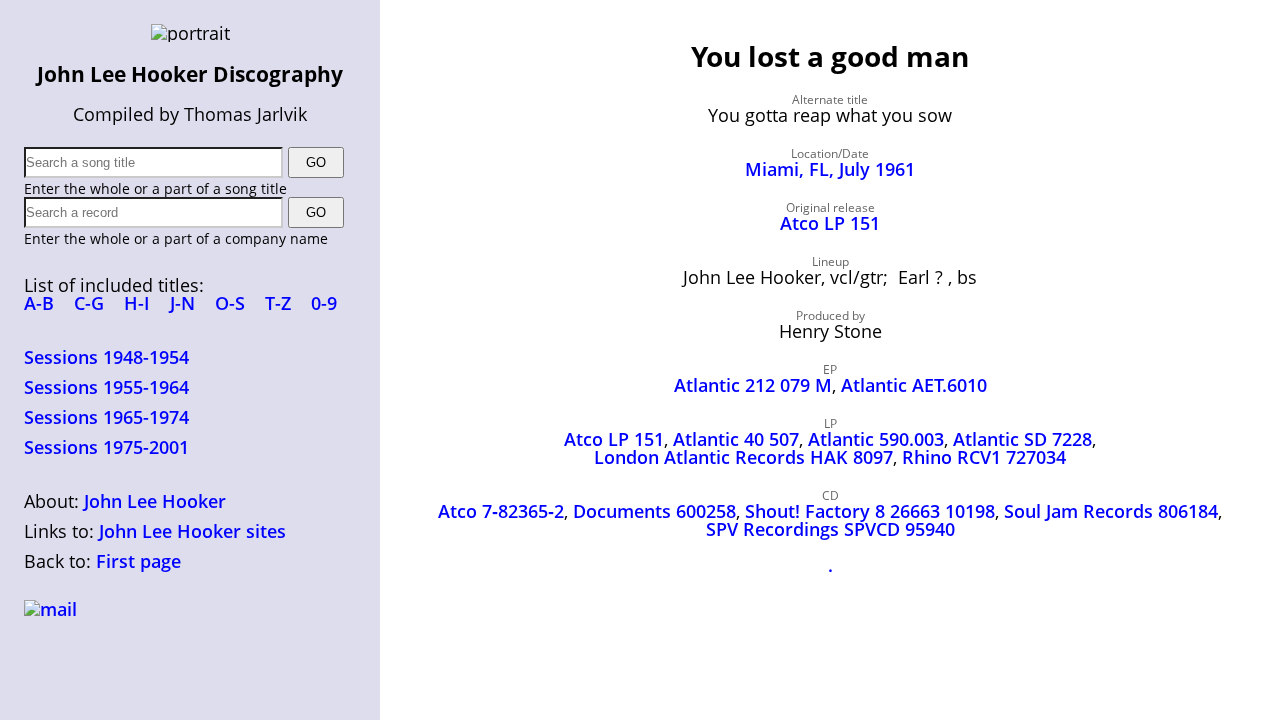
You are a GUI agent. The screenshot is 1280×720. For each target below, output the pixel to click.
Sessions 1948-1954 (106, 357)
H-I (137, 303)
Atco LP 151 (830, 223)
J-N (182, 303)
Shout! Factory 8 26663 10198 (870, 511)
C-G (89, 303)
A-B (39, 303)
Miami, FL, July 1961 (830, 169)
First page (138, 561)
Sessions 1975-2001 (106, 447)
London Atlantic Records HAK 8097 (743, 457)
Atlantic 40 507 (736, 439)
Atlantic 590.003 (876, 439)
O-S (230, 303)
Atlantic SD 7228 (1022, 439)
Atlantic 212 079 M (753, 385)
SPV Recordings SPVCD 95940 (830, 529)
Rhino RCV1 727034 (984, 457)
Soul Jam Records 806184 (1111, 511)
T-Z (278, 303)
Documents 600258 (654, 511)
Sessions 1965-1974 (106, 417)
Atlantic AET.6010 (914, 385)
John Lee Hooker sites (192, 531)
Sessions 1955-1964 (106, 387)
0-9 (324, 303)
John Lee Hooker (155, 501)
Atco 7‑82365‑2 (501, 511)
